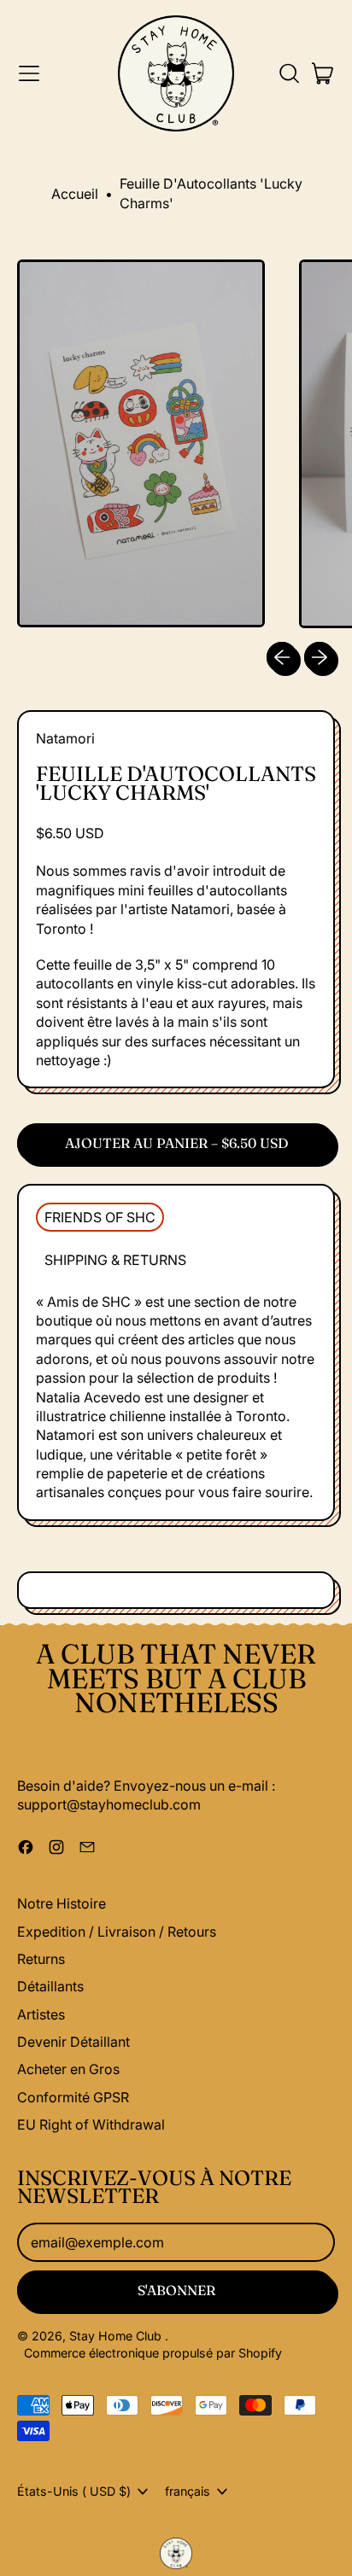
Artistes (41, 2014)
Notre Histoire (62, 1903)
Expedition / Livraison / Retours (117, 1932)
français (188, 2491)
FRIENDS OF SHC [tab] (100, 1217)
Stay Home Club (117, 2336)
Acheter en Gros (68, 2069)
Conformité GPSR (73, 2097)
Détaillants (50, 1986)
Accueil (75, 194)
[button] (289, 73)
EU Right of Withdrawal (91, 2124)
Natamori (65, 738)
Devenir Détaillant (73, 2042)
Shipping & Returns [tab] (115, 1260)
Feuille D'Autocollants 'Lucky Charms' (211, 193)
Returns (41, 1959)
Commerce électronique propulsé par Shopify (153, 2353)
